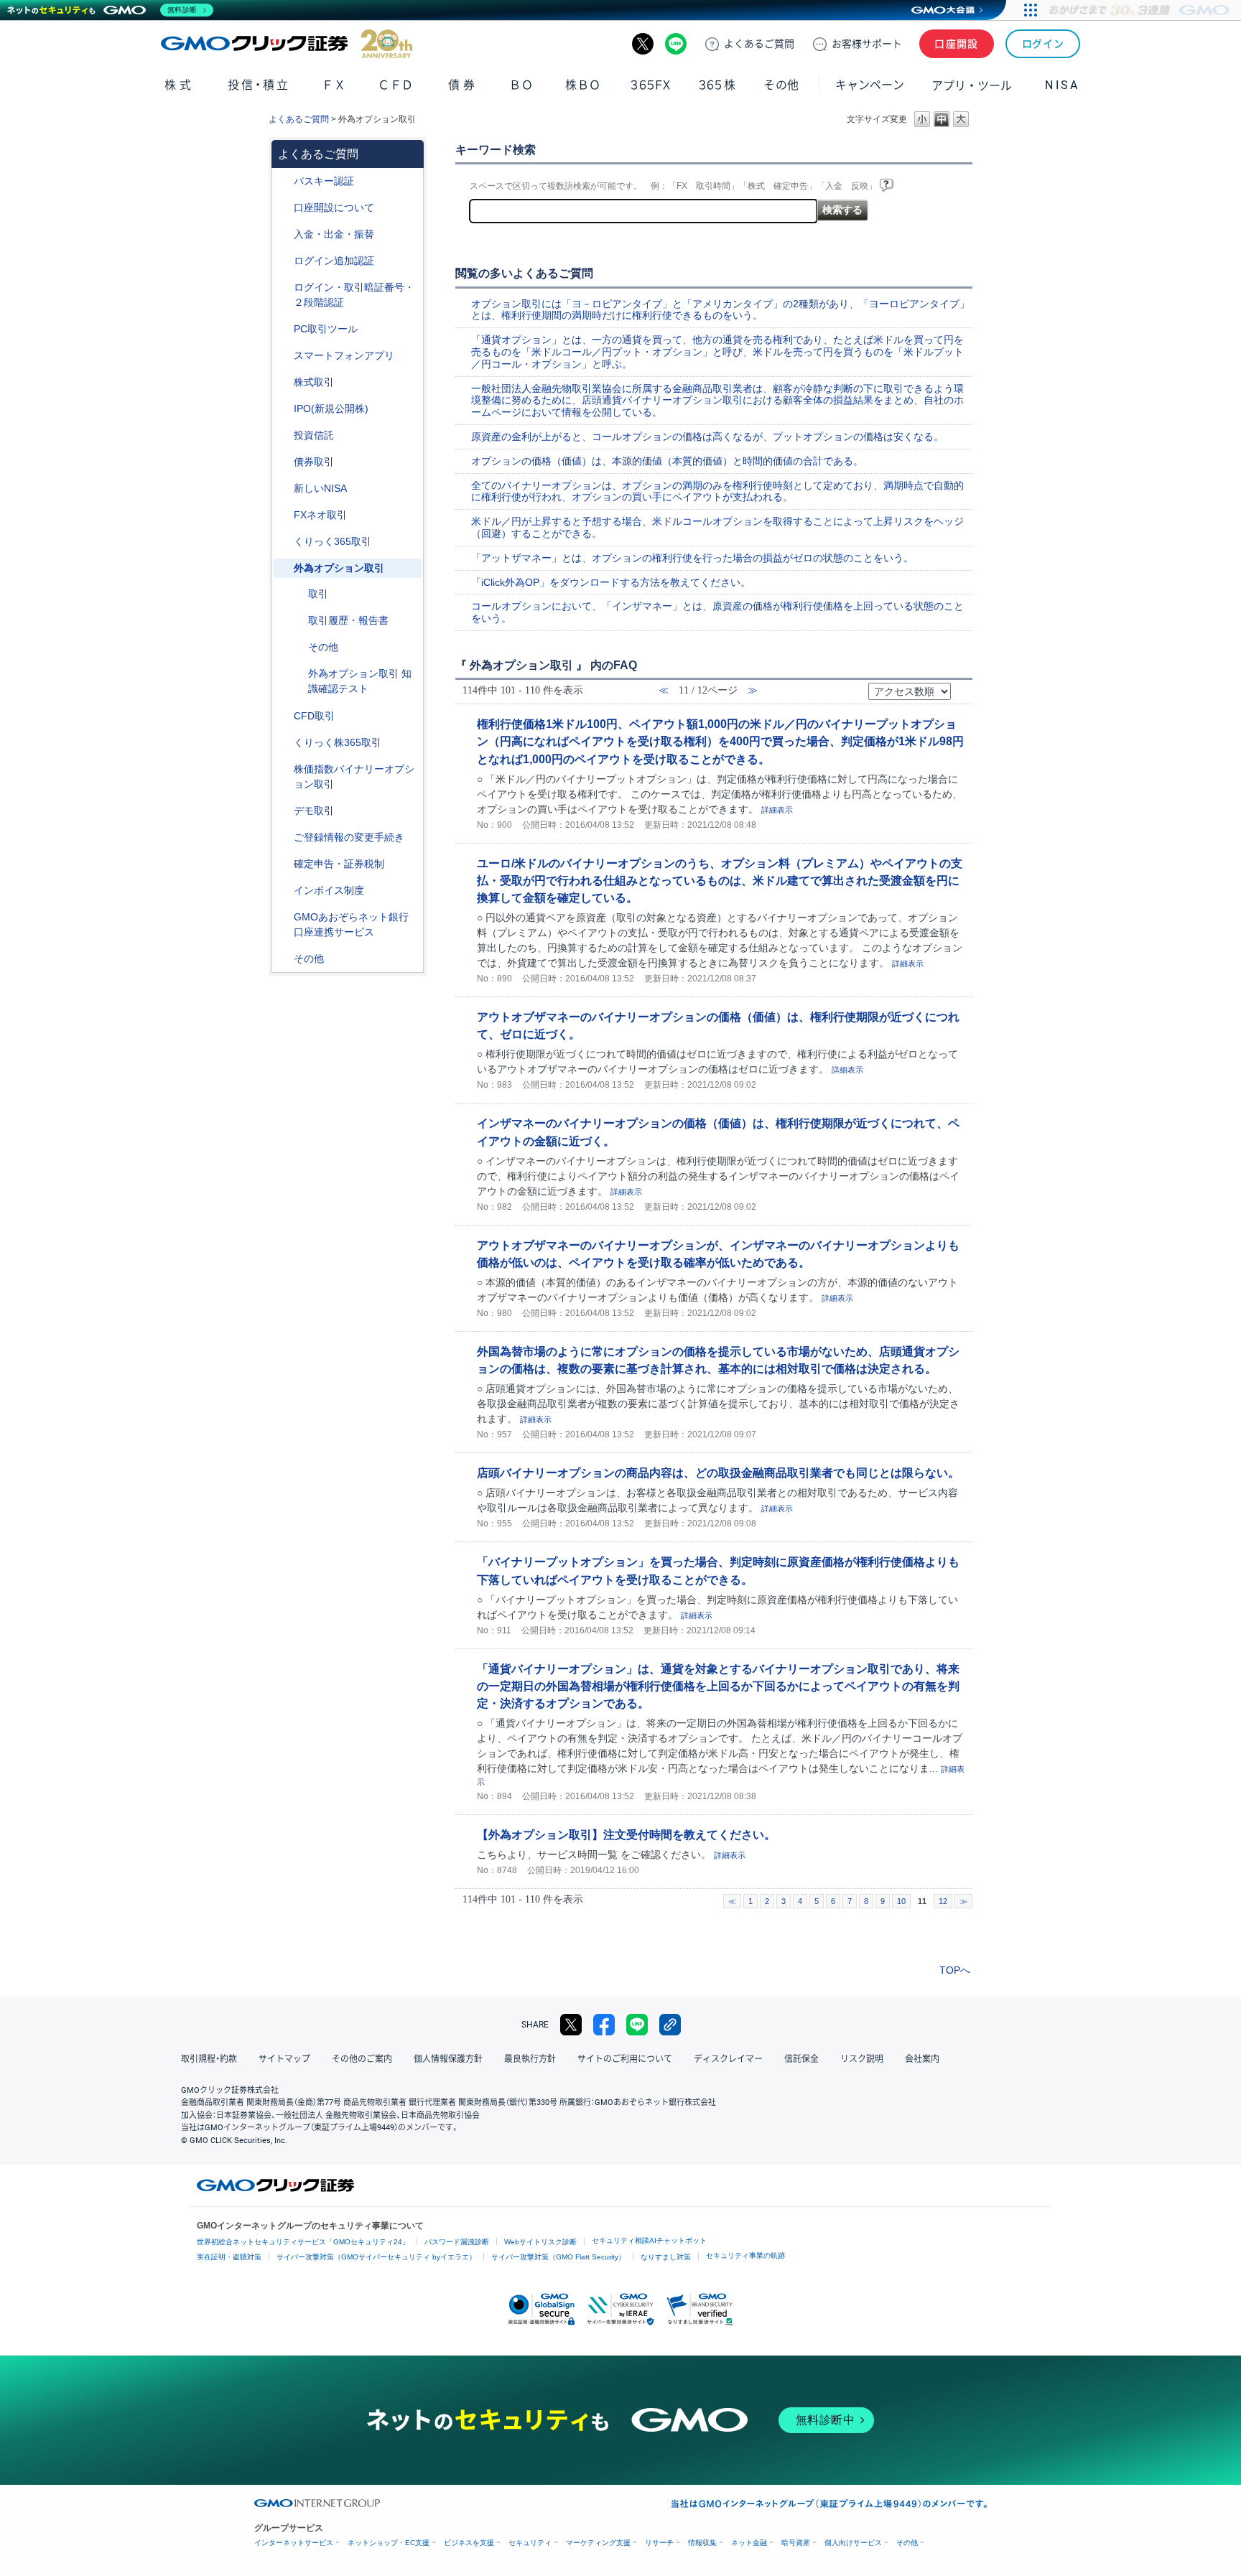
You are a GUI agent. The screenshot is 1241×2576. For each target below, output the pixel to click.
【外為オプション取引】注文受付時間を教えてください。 (626, 1834)
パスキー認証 (324, 181)
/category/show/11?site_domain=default (284, 716)
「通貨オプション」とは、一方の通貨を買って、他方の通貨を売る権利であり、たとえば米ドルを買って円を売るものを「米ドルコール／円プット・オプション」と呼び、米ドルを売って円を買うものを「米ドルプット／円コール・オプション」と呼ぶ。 (717, 352)
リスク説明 (862, 2059)
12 (943, 1901)
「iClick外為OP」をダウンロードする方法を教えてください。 (611, 582)
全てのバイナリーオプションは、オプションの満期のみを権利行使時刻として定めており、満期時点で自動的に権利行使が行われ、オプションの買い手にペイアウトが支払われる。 (717, 491)
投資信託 (314, 435)
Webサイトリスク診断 (540, 2242)
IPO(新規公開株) (331, 409)
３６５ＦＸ (650, 85)
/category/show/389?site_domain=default (284, 462)
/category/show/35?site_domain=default (284, 542)
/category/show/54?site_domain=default (284, 288)
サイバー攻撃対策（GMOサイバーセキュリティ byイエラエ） (376, 2257)
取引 (318, 594)
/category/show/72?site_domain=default (284, 382)
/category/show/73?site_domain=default (284, 409)
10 (901, 1901)
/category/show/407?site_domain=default (284, 743)
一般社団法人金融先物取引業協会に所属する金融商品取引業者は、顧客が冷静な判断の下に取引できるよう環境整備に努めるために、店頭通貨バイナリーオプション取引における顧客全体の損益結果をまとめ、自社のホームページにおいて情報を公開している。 (717, 401)
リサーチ (659, 2543)
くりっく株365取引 (338, 742)
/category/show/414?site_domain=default (284, 181)
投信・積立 (259, 85)
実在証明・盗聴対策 (229, 2257)
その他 (323, 647)
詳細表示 (777, 810)
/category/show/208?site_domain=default (284, 356)
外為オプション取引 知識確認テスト (360, 681)
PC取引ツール (326, 329)
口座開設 (957, 44)
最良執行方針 (530, 2059)
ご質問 (759, 44)
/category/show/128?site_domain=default (284, 917)
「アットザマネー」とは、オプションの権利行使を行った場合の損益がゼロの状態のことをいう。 (692, 558)
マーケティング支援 (598, 2543)
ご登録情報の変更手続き (349, 837)
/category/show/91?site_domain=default (284, 208)
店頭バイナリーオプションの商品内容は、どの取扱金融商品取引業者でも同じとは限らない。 (718, 1473)
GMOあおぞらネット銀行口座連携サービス (351, 924)
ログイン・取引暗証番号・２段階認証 (354, 295)
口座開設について (334, 207)
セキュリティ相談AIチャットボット (649, 2240)
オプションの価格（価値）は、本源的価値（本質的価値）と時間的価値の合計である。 (667, 461)
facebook (604, 2025)
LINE (676, 44)
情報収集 (702, 2543)
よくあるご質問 (299, 119)
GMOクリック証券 (287, 44)
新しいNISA (320, 488)
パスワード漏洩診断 (457, 2242)
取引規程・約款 (209, 2059)
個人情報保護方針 (448, 2059)
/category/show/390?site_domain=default (284, 891)
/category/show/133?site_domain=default (284, 769)
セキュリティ (530, 2543)
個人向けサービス (853, 2543)
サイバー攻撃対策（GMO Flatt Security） (558, 2257)
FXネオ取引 (320, 515)
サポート (867, 44)
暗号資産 (796, 2543)
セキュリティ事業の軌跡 (745, 2255)
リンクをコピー (670, 2025)
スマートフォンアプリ (344, 355)
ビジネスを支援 (469, 2543)
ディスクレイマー (728, 2059)
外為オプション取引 (339, 568)
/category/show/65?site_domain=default (284, 568)
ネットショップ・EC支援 (389, 2543)
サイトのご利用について (625, 2059)
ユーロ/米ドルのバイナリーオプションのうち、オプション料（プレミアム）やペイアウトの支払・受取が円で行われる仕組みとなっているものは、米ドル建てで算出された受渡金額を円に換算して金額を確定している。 (720, 880)
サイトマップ (284, 2059)
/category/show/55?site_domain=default (284, 234)
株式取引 (314, 382)
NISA (1062, 85)
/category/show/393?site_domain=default (284, 489)
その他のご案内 (362, 2059)
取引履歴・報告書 (348, 620)
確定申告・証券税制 (339, 864)
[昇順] (960, 687)
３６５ (717, 85)
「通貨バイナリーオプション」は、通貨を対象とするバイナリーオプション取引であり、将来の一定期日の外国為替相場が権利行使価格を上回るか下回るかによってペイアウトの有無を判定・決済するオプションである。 (718, 1686)
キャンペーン (870, 85)
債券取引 (314, 462)
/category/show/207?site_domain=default (284, 329)
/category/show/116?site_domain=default (284, 435)
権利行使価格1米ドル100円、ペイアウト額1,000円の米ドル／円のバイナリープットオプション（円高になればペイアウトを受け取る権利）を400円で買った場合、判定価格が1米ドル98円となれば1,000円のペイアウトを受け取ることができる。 (720, 741)
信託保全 (801, 2059)
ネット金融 (749, 2543)
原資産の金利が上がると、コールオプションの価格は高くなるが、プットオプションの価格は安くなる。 (707, 437)
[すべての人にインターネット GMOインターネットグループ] (1141, 10)
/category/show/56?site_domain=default (284, 837)
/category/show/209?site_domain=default (284, 811)
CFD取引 (314, 716)
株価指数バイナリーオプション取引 (354, 776)
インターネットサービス (294, 2543)
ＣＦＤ (396, 85)
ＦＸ (334, 85)
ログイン (1043, 44)
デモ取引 (314, 811)
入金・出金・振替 (334, 234)
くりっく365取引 (333, 541)
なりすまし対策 (666, 2257)
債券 (463, 85)
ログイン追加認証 (334, 261)
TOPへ (955, 1970)
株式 (179, 85)
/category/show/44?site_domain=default (284, 959)
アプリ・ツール (972, 85)
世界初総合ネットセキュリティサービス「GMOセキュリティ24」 (303, 2242)
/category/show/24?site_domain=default (284, 515)
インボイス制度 (329, 890)
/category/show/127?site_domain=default (284, 864)
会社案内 (922, 2059)
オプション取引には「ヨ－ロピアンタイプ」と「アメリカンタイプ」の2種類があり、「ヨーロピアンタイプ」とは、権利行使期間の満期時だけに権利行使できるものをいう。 (720, 310)
